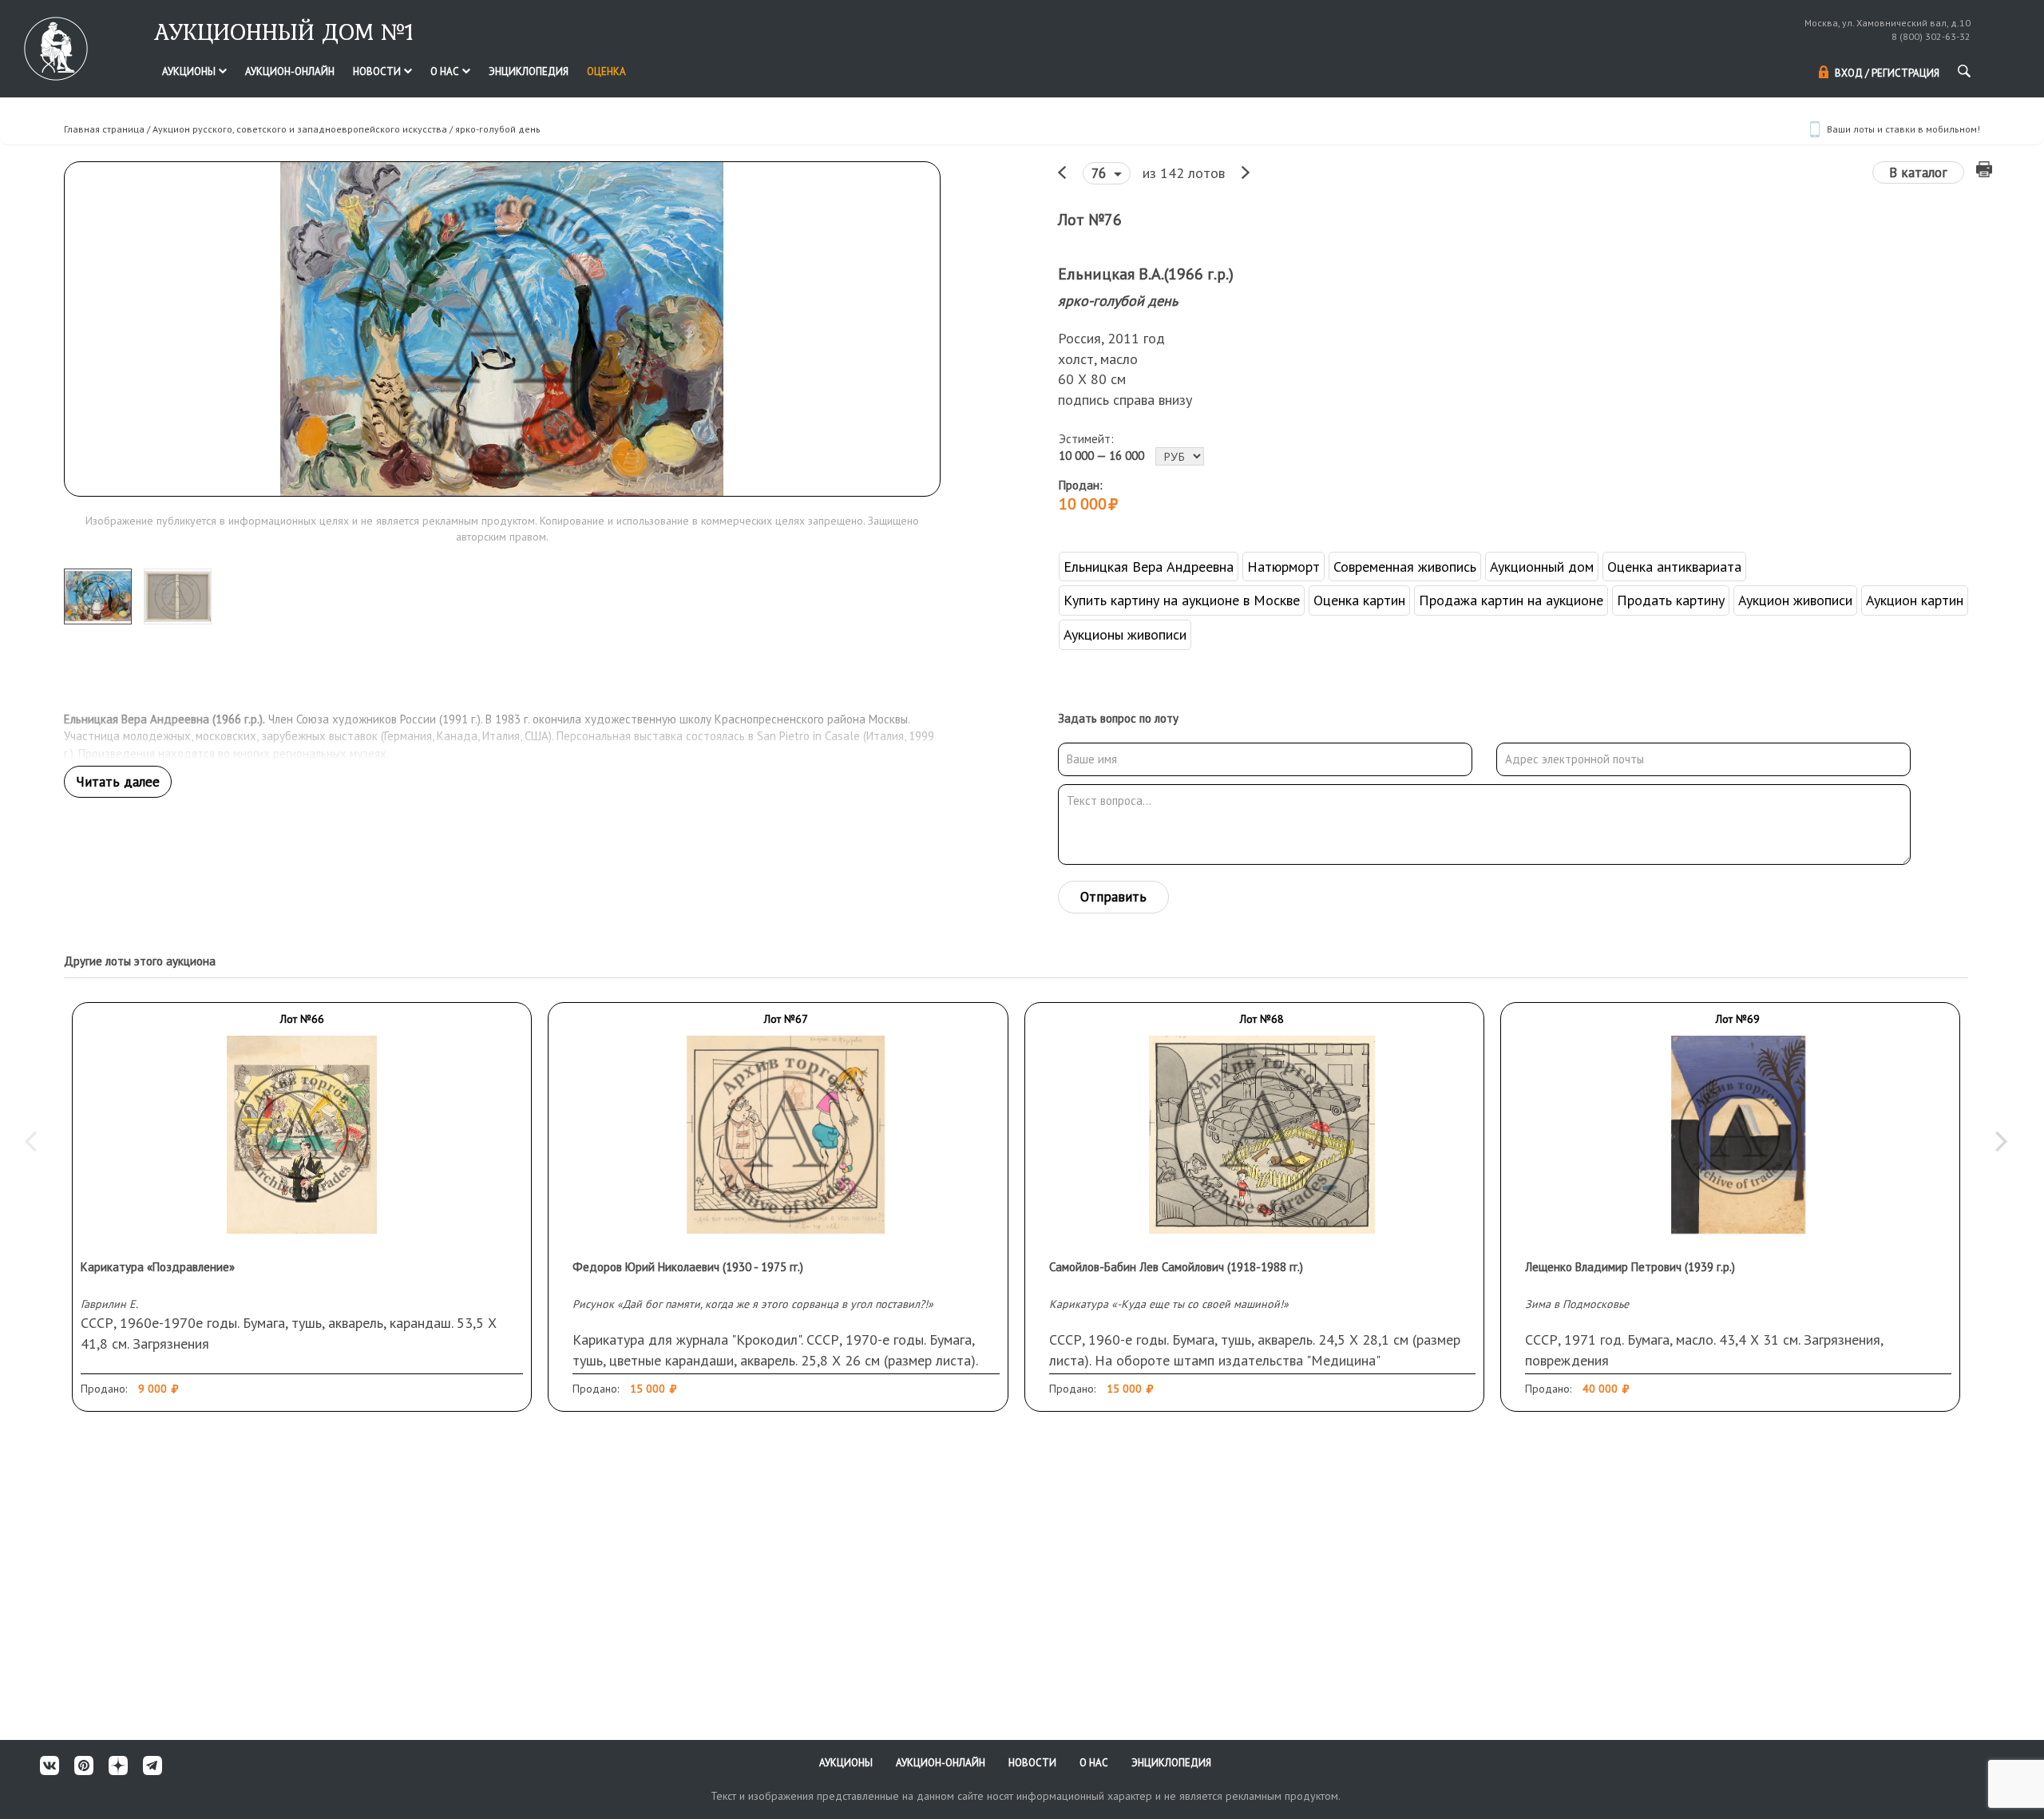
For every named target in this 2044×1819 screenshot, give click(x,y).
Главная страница (104, 129)
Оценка (606, 71)
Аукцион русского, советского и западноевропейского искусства (300, 129)
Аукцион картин (1915, 600)
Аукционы (190, 71)
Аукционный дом (1542, 567)
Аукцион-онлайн (290, 71)
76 (1101, 173)
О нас (446, 71)
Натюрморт (1283, 567)
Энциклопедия (529, 71)
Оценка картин (1359, 600)
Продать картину (1671, 600)
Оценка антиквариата (1674, 567)
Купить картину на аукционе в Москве (1182, 600)
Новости (378, 71)
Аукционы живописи (1125, 634)
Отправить (1113, 897)
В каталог (1918, 172)
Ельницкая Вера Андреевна (1149, 567)
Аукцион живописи (1795, 600)
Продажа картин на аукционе (1511, 600)
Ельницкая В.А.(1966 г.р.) (1146, 274)
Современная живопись (1405, 567)
